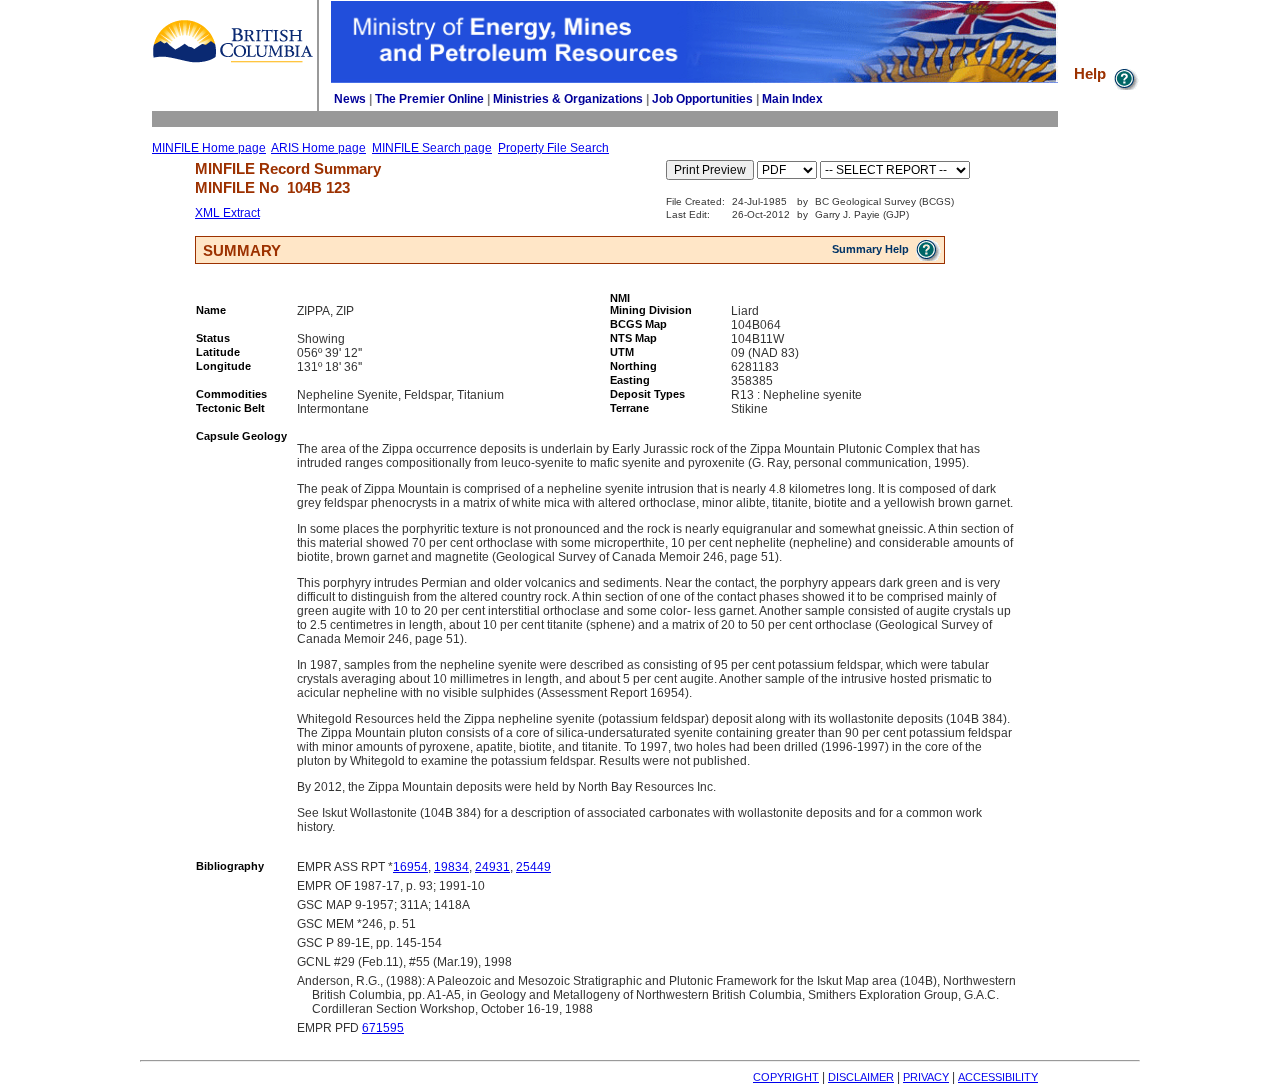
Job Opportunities (702, 99)
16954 (410, 867)
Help (1092, 73)
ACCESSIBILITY (998, 1077)
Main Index (792, 99)
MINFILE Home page (209, 148)
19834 (451, 867)
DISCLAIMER (861, 1077)
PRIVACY (926, 1077)
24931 (492, 867)
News (350, 99)
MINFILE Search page (432, 148)
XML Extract (227, 213)
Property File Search (553, 148)
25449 (533, 867)
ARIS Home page (318, 148)
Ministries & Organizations (568, 99)
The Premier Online (429, 99)
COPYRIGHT (786, 1077)
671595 (383, 1028)
